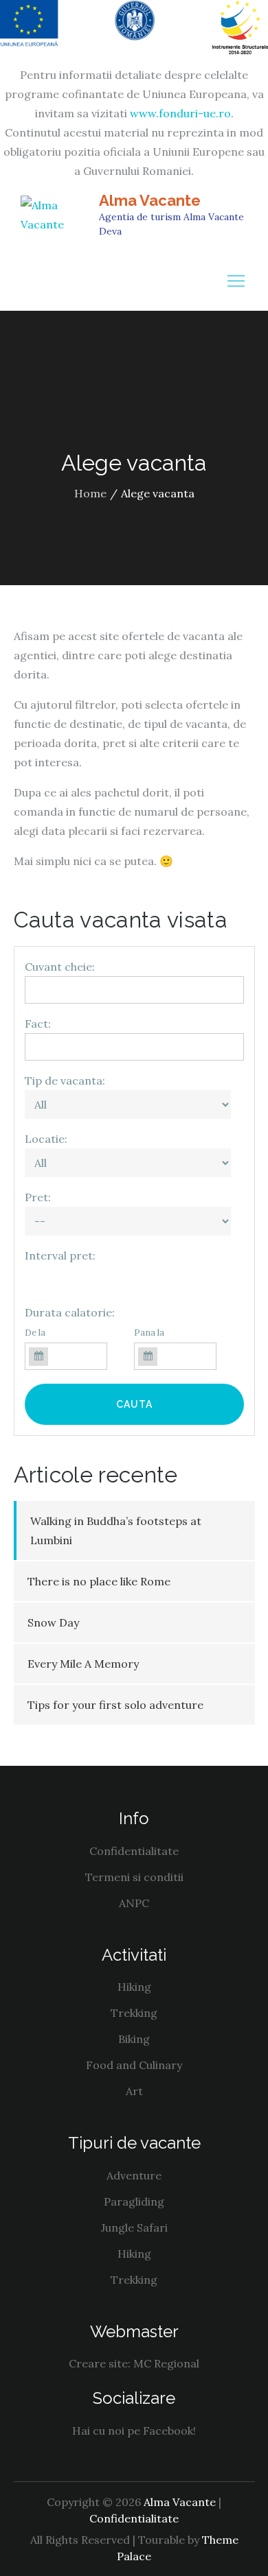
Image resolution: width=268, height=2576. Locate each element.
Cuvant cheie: (60, 967)
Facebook (168, 2431)
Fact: (38, 1024)
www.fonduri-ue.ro (180, 113)
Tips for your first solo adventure (115, 1705)
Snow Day (53, 1622)
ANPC (134, 1903)
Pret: (38, 1197)
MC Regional (166, 2363)
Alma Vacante (150, 200)
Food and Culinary (134, 2065)
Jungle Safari (134, 2228)
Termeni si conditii (134, 1877)
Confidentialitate (134, 1851)
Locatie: (46, 1139)
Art (134, 2091)
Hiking (134, 1987)
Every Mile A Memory (83, 1664)
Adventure (134, 2175)
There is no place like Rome (99, 1581)
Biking (134, 2039)
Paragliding (134, 2201)
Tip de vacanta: (65, 1080)
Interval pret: (60, 1255)
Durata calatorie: (70, 1312)
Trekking (134, 2013)
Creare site (98, 2363)
